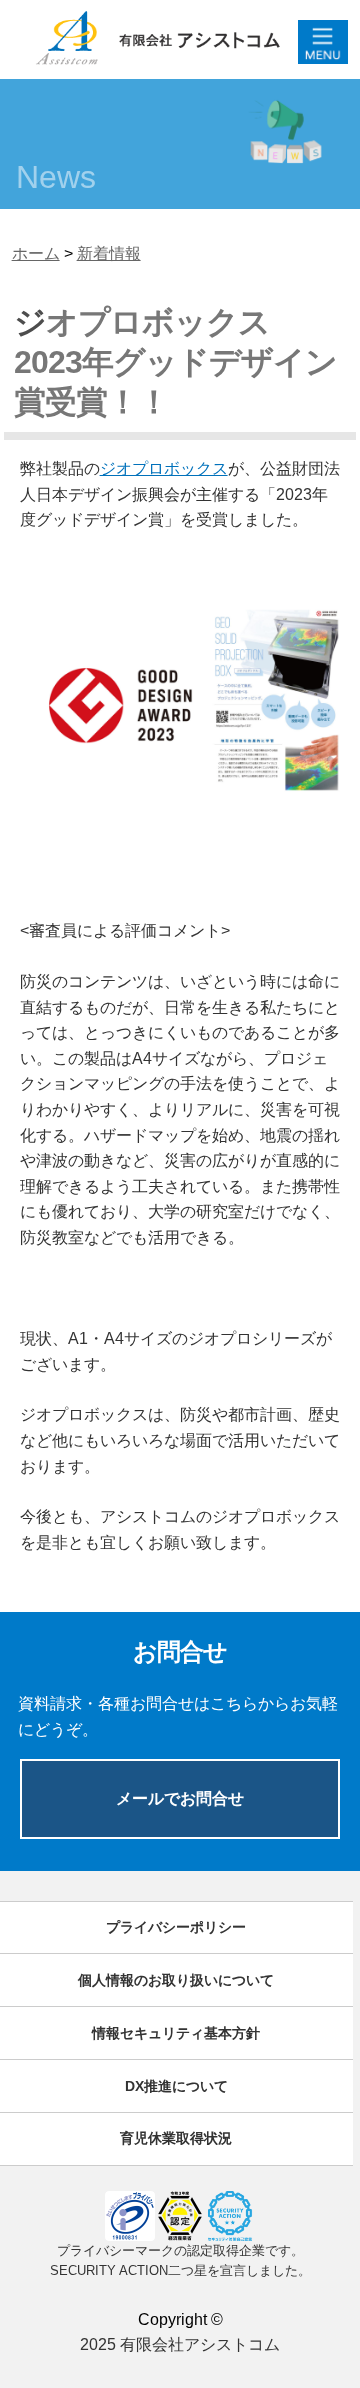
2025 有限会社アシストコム (180, 2344)
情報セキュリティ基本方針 (176, 2033)
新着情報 (109, 253)
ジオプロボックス (164, 468)
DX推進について (176, 2086)
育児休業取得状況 (176, 2138)
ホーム (36, 253)
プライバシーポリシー (176, 1927)
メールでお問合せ (180, 1798)
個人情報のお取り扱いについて (176, 1980)
